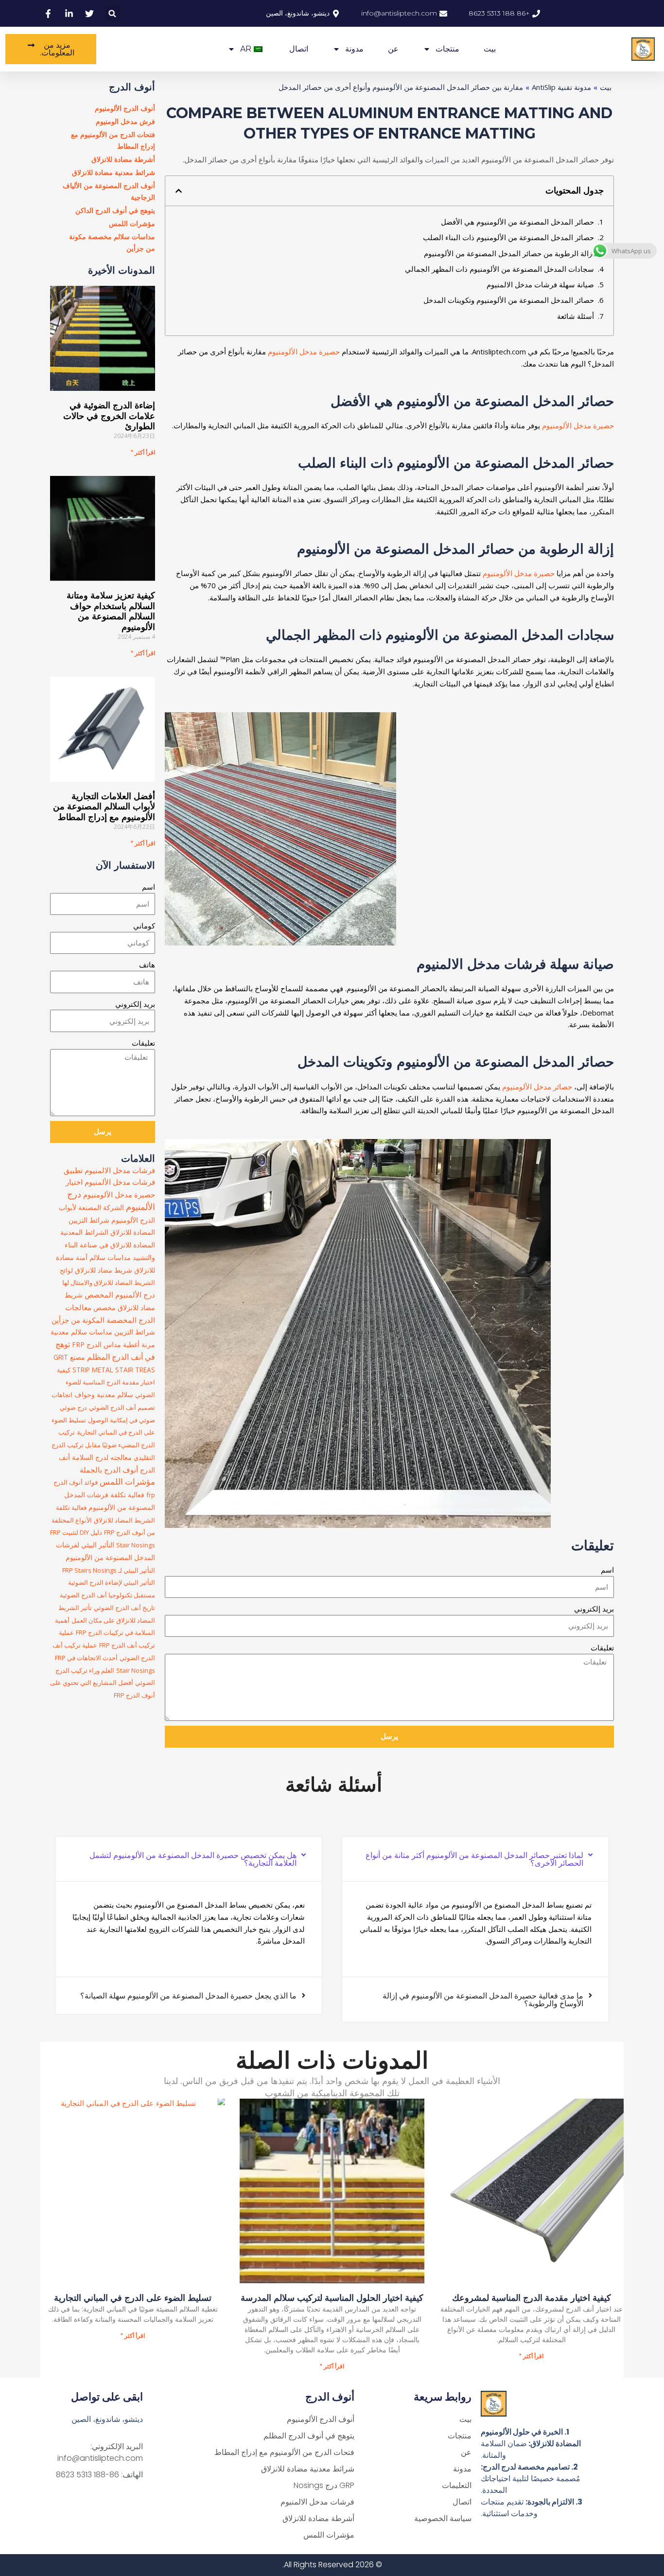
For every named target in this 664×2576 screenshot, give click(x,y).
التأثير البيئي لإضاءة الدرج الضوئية (112, 1582)
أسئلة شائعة (576, 316)
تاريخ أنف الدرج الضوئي (124, 1608)
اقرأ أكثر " (143, 452)
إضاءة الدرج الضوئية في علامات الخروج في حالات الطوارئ (109, 416)
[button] (113, 13)
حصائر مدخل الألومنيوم (537, 1086)
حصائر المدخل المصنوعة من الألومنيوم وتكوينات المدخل (509, 300)
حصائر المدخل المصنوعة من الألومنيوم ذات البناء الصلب (508, 237)
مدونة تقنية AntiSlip (561, 87)
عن (393, 49)
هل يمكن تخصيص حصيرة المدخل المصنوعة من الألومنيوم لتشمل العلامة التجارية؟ (193, 1859)
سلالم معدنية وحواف (104, 1394)
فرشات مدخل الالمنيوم (120, 1170)
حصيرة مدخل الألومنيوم (304, 351)
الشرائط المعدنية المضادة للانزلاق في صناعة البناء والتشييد (108, 1245)
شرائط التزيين (135, 1332)
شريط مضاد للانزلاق (104, 1270)
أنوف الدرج (132, 87)
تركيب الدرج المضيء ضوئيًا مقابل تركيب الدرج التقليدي (103, 1445)
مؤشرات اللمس (127, 1481)
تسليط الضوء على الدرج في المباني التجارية (133, 2298)
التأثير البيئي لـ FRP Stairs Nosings (109, 1570)
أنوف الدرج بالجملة (109, 1470)
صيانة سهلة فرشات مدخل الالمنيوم (540, 284)
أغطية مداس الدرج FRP (106, 1344)
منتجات (447, 49)
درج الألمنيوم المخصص (120, 1295)
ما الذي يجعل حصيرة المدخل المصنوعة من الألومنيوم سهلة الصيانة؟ (188, 1996)
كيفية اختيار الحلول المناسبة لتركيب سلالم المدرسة (332, 2298)
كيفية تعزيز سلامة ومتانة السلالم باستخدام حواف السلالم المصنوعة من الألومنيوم (111, 611)
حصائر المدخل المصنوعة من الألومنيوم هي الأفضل (517, 222)
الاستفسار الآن (125, 865)
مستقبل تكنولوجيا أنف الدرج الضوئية (107, 1595)
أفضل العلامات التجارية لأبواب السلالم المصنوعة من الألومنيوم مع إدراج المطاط (104, 807)
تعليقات (602, 1647)
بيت (490, 49)
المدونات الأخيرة (122, 270)
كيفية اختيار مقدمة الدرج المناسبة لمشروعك (532, 2298)
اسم (607, 1570)
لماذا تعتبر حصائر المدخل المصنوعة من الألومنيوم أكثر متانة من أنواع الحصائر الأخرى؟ (474, 1859)
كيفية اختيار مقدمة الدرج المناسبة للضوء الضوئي (106, 1383)
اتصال (299, 49)
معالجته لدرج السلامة (102, 1457)
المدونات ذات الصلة (332, 2060)
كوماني (144, 926)
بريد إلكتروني (594, 1609)
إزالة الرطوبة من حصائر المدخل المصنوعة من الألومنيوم (509, 253)
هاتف (147, 964)
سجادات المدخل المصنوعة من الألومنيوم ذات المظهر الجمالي (499, 269)
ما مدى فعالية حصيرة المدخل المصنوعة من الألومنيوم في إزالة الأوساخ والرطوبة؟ (483, 1999)
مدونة (354, 49)
